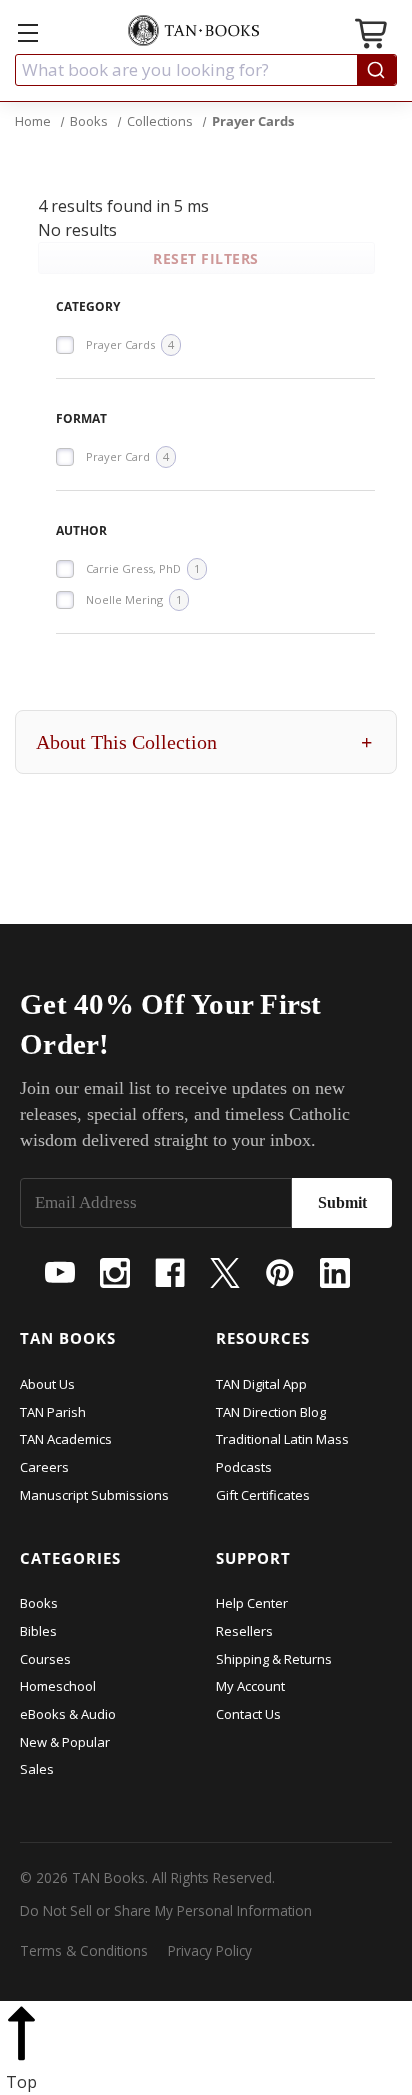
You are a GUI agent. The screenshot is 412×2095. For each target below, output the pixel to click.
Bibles (38, 1631)
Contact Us (248, 1714)
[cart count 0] (373, 36)
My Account (250, 1686)
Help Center (252, 1603)
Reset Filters (206, 258)
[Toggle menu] (27, 32)
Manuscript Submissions (94, 1495)
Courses (45, 1659)
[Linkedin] (335, 1273)
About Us (47, 1384)
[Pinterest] (280, 1273)
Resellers (244, 1631)
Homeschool (58, 1686)
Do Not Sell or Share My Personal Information (166, 1910)
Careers (44, 1467)
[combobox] (206, 70)
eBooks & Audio (68, 1714)
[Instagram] (115, 1273)
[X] (225, 1273)
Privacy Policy (210, 1950)
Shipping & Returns (274, 1659)
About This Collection (204, 742)
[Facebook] (170, 1273)
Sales (37, 1769)
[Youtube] (60, 1273)
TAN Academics (66, 1439)
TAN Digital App (261, 1384)
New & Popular (65, 1742)
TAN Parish (53, 1412)
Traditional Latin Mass (282, 1439)
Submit (342, 1202)
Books (39, 1603)
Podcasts (244, 1467)
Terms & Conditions (84, 1950)
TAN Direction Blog (271, 1412)
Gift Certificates (263, 1495)
